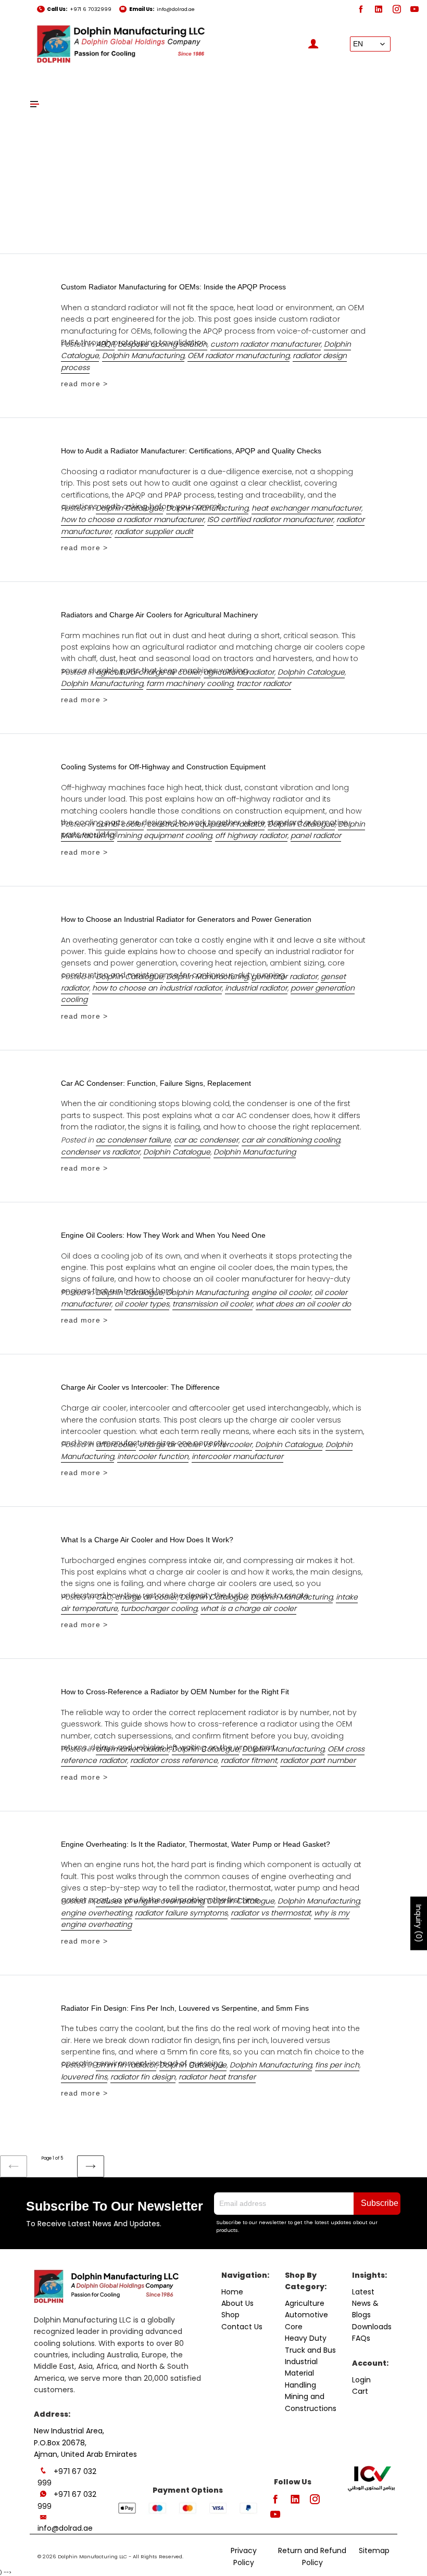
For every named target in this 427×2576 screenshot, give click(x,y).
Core (294, 2327)
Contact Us (242, 2327)
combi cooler (120, 824)
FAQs (361, 2338)
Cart (360, 2391)
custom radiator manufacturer (266, 344)
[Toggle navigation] (35, 104)
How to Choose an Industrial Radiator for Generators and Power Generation (186, 919)
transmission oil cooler (212, 1304)
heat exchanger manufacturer (306, 508)
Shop (230, 2315)
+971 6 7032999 (91, 9)
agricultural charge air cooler (148, 672)
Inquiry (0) (419, 1924)
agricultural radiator (239, 672)
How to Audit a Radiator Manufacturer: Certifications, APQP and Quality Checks (191, 451)
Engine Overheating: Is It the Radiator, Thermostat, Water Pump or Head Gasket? (196, 1844)
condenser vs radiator (101, 1152)
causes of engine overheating (150, 1901)
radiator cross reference (174, 1760)
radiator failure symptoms (181, 1913)
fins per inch (337, 2065)
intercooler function (153, 1456)
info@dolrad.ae (176, 9)
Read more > (84, 384)
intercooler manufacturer (237, 1456)
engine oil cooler (281, 1292)
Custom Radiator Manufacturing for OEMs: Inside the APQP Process (173, 287)
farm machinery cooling (190, 683)
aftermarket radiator (132, 1749)
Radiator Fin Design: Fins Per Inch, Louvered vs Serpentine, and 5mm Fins (185, 2008)
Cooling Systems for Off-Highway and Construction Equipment (163, 767)
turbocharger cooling (159, 1608)
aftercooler (116, 1444)
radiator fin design (143, 2077)
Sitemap (374, 2550)
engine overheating (96, 1913)
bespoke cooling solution (162, 344)
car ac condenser (206, 1140)
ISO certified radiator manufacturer (270, 519)
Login (361, 2380)
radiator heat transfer (217, 2077)
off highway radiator (251, 835)
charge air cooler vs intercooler (196, 1444)
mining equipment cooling (165, 835)
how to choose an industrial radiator (157, 988)
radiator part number (318, 1760)
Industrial (301, 2362)
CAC (104, 1597)
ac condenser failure (133, 1140)
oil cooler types (142, 1304)
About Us (237, 2303)
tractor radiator (264, 683)
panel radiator (316, 835)
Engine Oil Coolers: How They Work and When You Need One (163, 1235)
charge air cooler (146, 1597)
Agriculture (305, 2303)
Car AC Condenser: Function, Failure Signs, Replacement (156, 1083)
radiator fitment (249, 1760)
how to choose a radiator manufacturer (133, 519)
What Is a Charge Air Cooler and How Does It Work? (147, 1540)
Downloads (372, 2327)
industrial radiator (256, 988)
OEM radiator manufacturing (238, 356)
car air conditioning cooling (291, 1140)
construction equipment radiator (206, 824)
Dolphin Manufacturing (143, 356)
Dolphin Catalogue (129, 508)
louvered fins (84, 2077)
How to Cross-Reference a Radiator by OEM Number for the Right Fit (175, 1692)
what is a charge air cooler (248, 1608)
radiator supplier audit (154, 531)
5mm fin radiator (126, 2065)
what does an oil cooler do (303, 1304)
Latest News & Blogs (365, 2304)
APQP (105, 344)
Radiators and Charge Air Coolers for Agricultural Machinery (159, 615)
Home (232, 2292)
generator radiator (285, 976)
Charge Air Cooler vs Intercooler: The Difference (140, 1387)
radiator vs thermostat (271, 1913)
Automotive (306, 2315)
